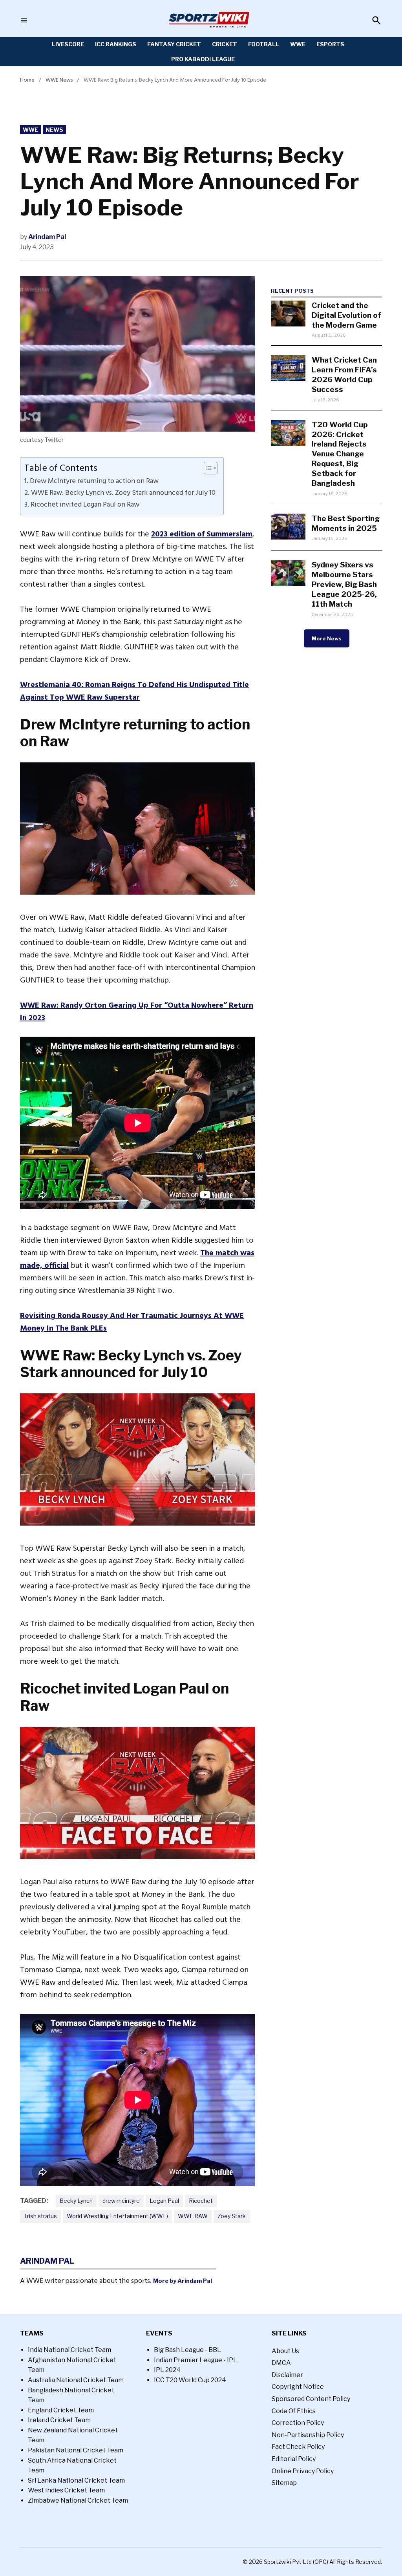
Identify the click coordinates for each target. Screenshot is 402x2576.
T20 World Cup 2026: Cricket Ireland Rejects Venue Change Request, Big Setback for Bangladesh (340, 454)
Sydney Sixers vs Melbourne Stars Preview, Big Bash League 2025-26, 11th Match (344, 584)
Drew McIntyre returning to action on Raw (94, 481)
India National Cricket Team (69, 2350)
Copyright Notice (298, 2387)
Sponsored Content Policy (311, 2399)
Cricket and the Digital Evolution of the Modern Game (346, 315)
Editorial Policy (294, 2459)
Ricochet (201, 2201)
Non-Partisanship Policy (308, 2435)
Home (27, 80)
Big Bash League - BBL (187, 2350)
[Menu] (24, 21)
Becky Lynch (76, 2201)
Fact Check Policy (298, 2447)
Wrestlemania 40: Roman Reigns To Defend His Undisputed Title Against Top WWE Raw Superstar (134, 691)
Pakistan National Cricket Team (76, 2450)
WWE (298, 44)
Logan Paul (164, 2201)
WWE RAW (193, 2216)
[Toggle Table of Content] (207, 468)
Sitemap (284, 2483)
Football (264, 44)
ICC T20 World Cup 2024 (190, 2380)
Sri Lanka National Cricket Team (76, 2480)
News (54, 130)
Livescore (68, 44)
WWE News (59, 80)
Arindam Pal (47, 237)
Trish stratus (40, 2216)
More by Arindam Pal (183, 2281)
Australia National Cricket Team (76, 2380)
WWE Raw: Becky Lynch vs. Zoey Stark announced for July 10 (123, 493)
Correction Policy (298, 2423)
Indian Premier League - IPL (196, 2360)
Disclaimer (287, 2375)
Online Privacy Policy (303, 2471)
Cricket (225, 44)
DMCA (281, 2363)
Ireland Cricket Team (59, 2420)
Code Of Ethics (294, 2411)
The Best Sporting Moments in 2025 (346, 523)
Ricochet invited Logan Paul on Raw (85, 505)
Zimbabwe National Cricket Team (78, 2500)
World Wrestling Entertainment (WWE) (117, 2216)
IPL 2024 (167, 2370)
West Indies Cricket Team (66, 2490)
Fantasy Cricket (174, 44)
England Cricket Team (61, 2410)
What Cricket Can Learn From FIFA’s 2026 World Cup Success (344, 375)
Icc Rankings (116, 44)
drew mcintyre (121, 2201)
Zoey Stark (232, 2216)
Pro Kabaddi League (203, 59)
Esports (330, 44)
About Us (285, 2351)
